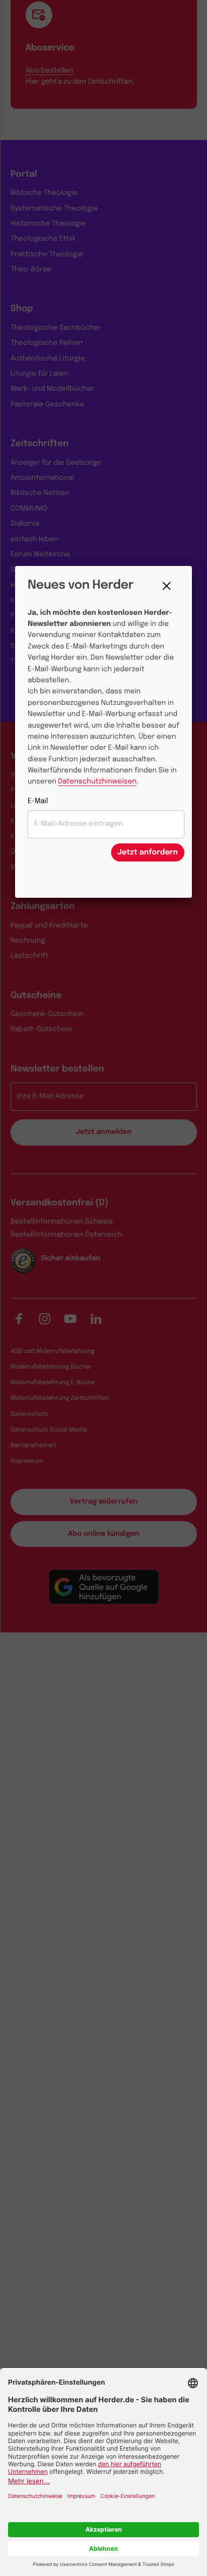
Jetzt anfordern (148, 852)
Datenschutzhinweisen (97, 782)
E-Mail (38, 802)
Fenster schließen (169, 586)
